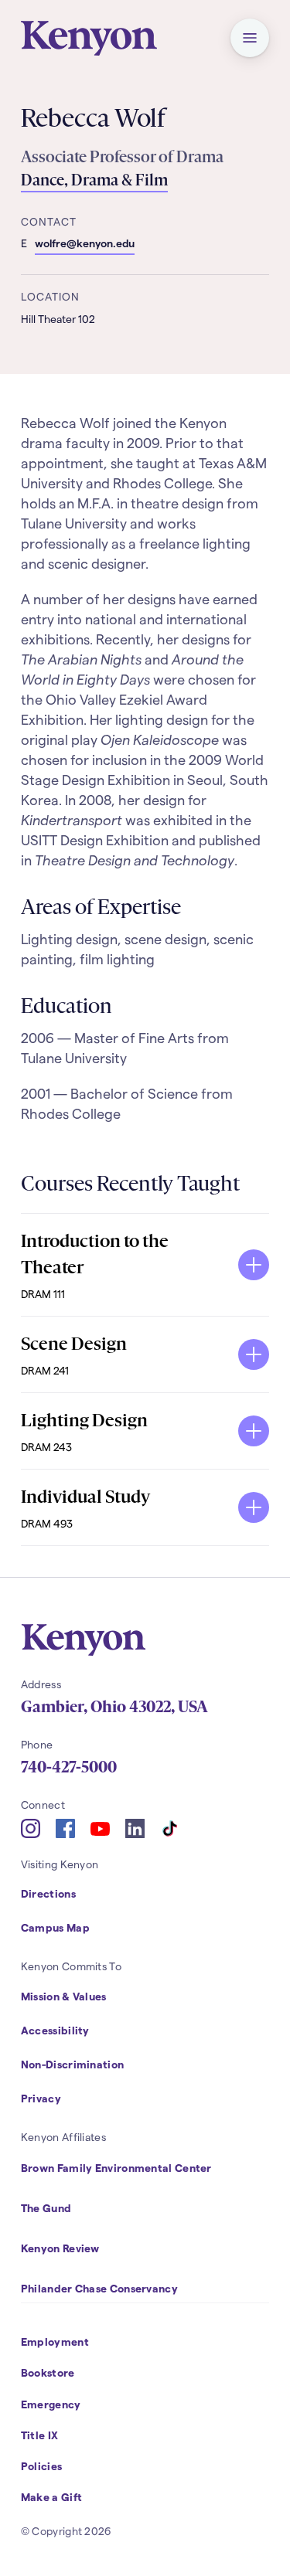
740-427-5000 (69, 1767)
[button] (250, 38)
